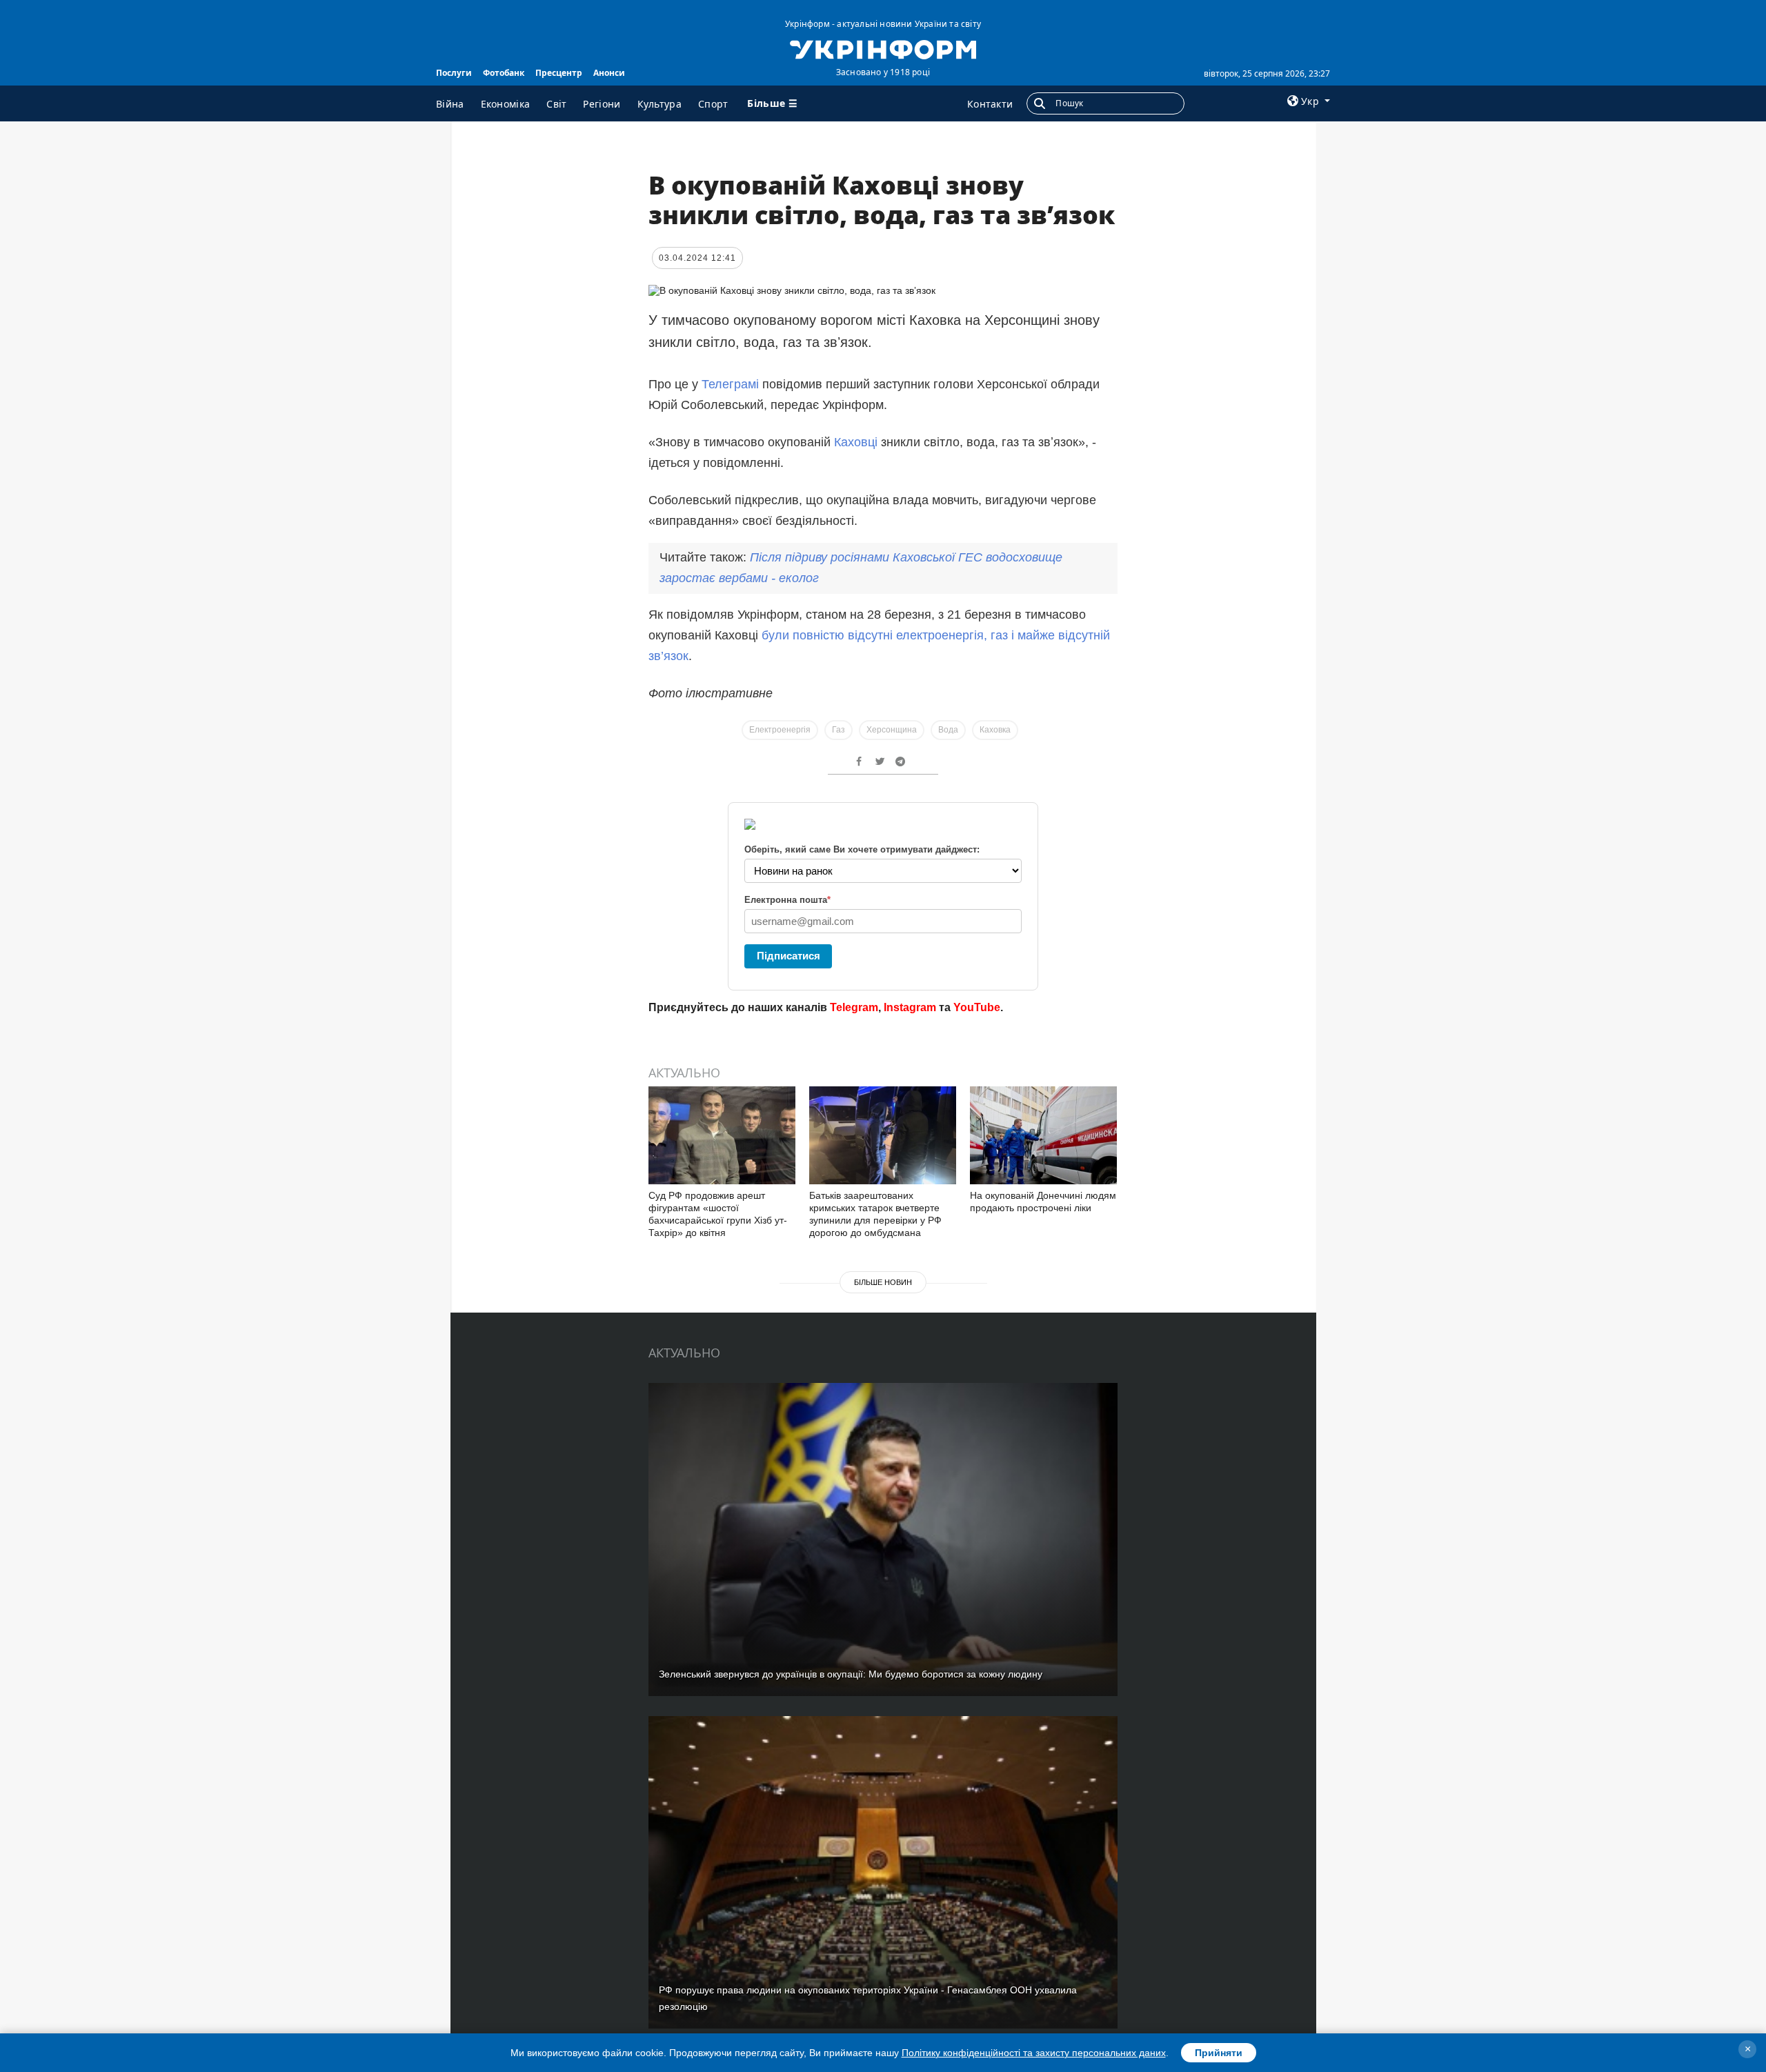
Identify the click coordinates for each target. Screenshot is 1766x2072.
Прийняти (1219, 2053)
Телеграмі (730, 384)
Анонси (609, 73)
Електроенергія (780, 730)
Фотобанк (504, 73)
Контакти (990, 104)
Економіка (506, 104)
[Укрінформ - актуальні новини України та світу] (883, 48)
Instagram (910, 1007)
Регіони (602, 104)
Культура (659, 104)
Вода (948, 730)
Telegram (854, 1007)
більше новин (883, 1282)
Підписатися (788, 956)
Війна (450, 104)
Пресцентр (559, 73)
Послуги (454, 73)
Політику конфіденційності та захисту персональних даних (1034, 2053)
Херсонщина (892, 730)
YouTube (977, 1007)
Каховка (995, 730)
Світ (556, 104)
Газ (839, 730)
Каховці (856, 442)
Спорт (713, 104)
